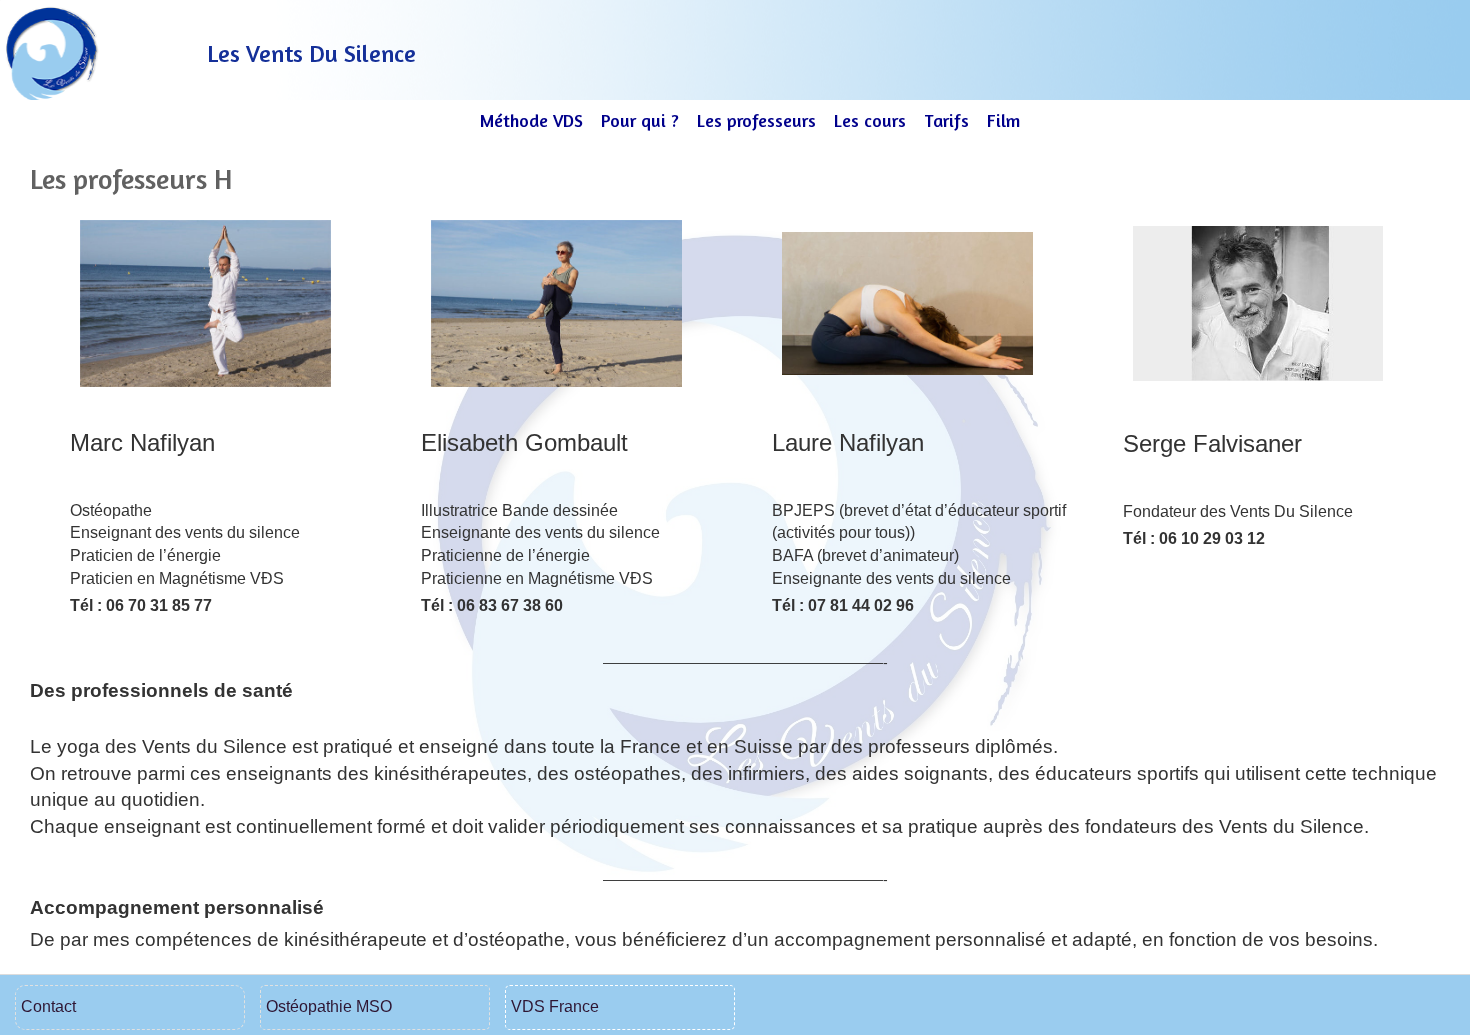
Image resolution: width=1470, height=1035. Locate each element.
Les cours (870, 120)
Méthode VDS (531, 120)
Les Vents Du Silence (311, 53)
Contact (48, 1006)
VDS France (555, 1006)
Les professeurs (756, 120)
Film (1003, 120)
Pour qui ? (640, 120)
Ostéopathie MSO (329, 1006)
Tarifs (946, 120)
